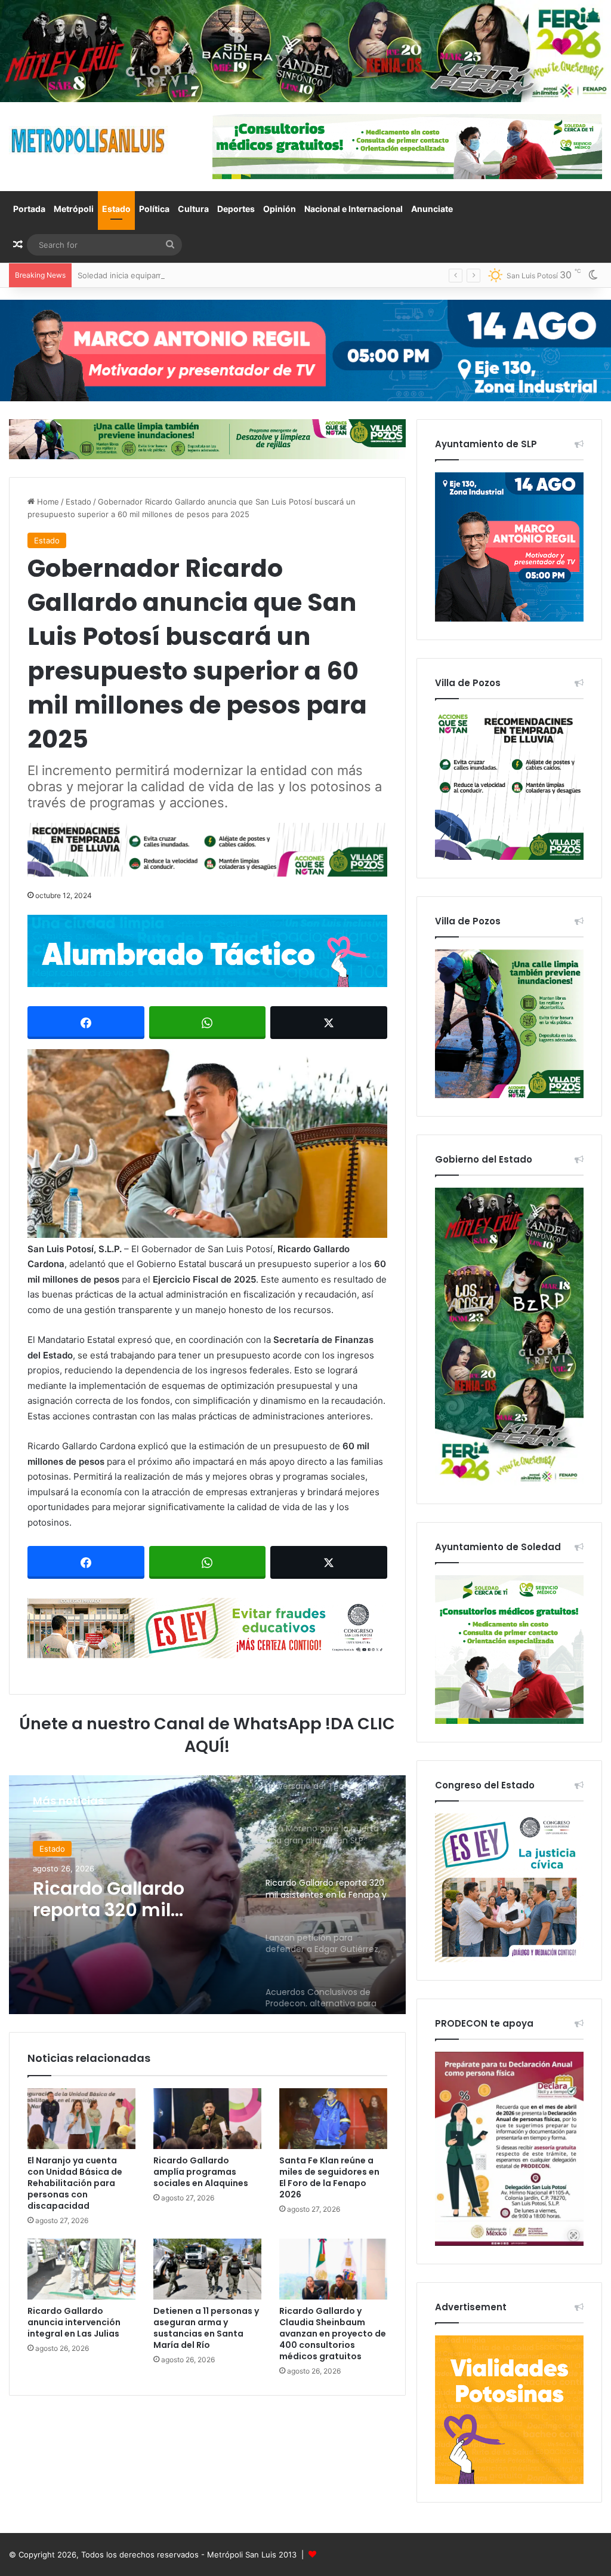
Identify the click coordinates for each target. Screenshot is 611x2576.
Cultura (193, 209)
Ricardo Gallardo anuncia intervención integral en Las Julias (74, 2322)
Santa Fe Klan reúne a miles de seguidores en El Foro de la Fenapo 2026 (329, 2177)
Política (154, 209)
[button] (207, 1143)
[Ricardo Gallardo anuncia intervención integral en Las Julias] (81, 2269)
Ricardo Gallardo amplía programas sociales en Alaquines (201, 2172)
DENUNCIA (60, 1849)
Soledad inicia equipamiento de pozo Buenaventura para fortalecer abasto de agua (232, 275)
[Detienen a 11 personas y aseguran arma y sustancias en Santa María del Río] (207, 2269)
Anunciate (432, 209)
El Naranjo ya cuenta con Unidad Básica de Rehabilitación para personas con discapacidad (75, 2183)
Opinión (280, 209)
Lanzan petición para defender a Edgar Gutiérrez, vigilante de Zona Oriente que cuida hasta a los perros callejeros (132, 1899)
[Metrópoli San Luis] (89, 141)
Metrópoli (74, 209)
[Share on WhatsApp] (208, 1023)
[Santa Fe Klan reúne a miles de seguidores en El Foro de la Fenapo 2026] (333, 2119)
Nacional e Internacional (354, 209)
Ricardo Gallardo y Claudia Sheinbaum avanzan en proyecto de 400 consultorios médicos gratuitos (333, 2334)
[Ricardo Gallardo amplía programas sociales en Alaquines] (207, 2119)
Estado (116, 209)
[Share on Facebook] (86, 1023)
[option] (207, 1895)
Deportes (236, 209)
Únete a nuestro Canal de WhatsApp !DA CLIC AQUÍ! (207, 1735)
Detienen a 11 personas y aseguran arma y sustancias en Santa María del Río (206, 2328)
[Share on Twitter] (329, 1023)
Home (47, 502)
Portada (29, 209)
